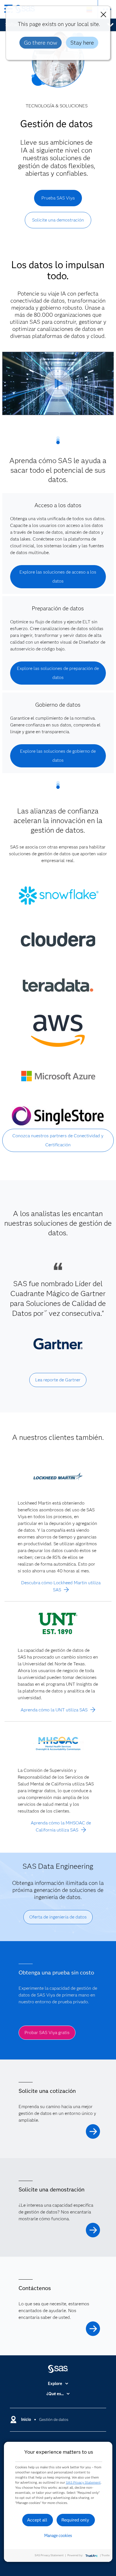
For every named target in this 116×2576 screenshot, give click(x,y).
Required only (75, 2520)
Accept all (37, 2520)
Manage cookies (58, 2536)
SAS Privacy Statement (83, 2482)
